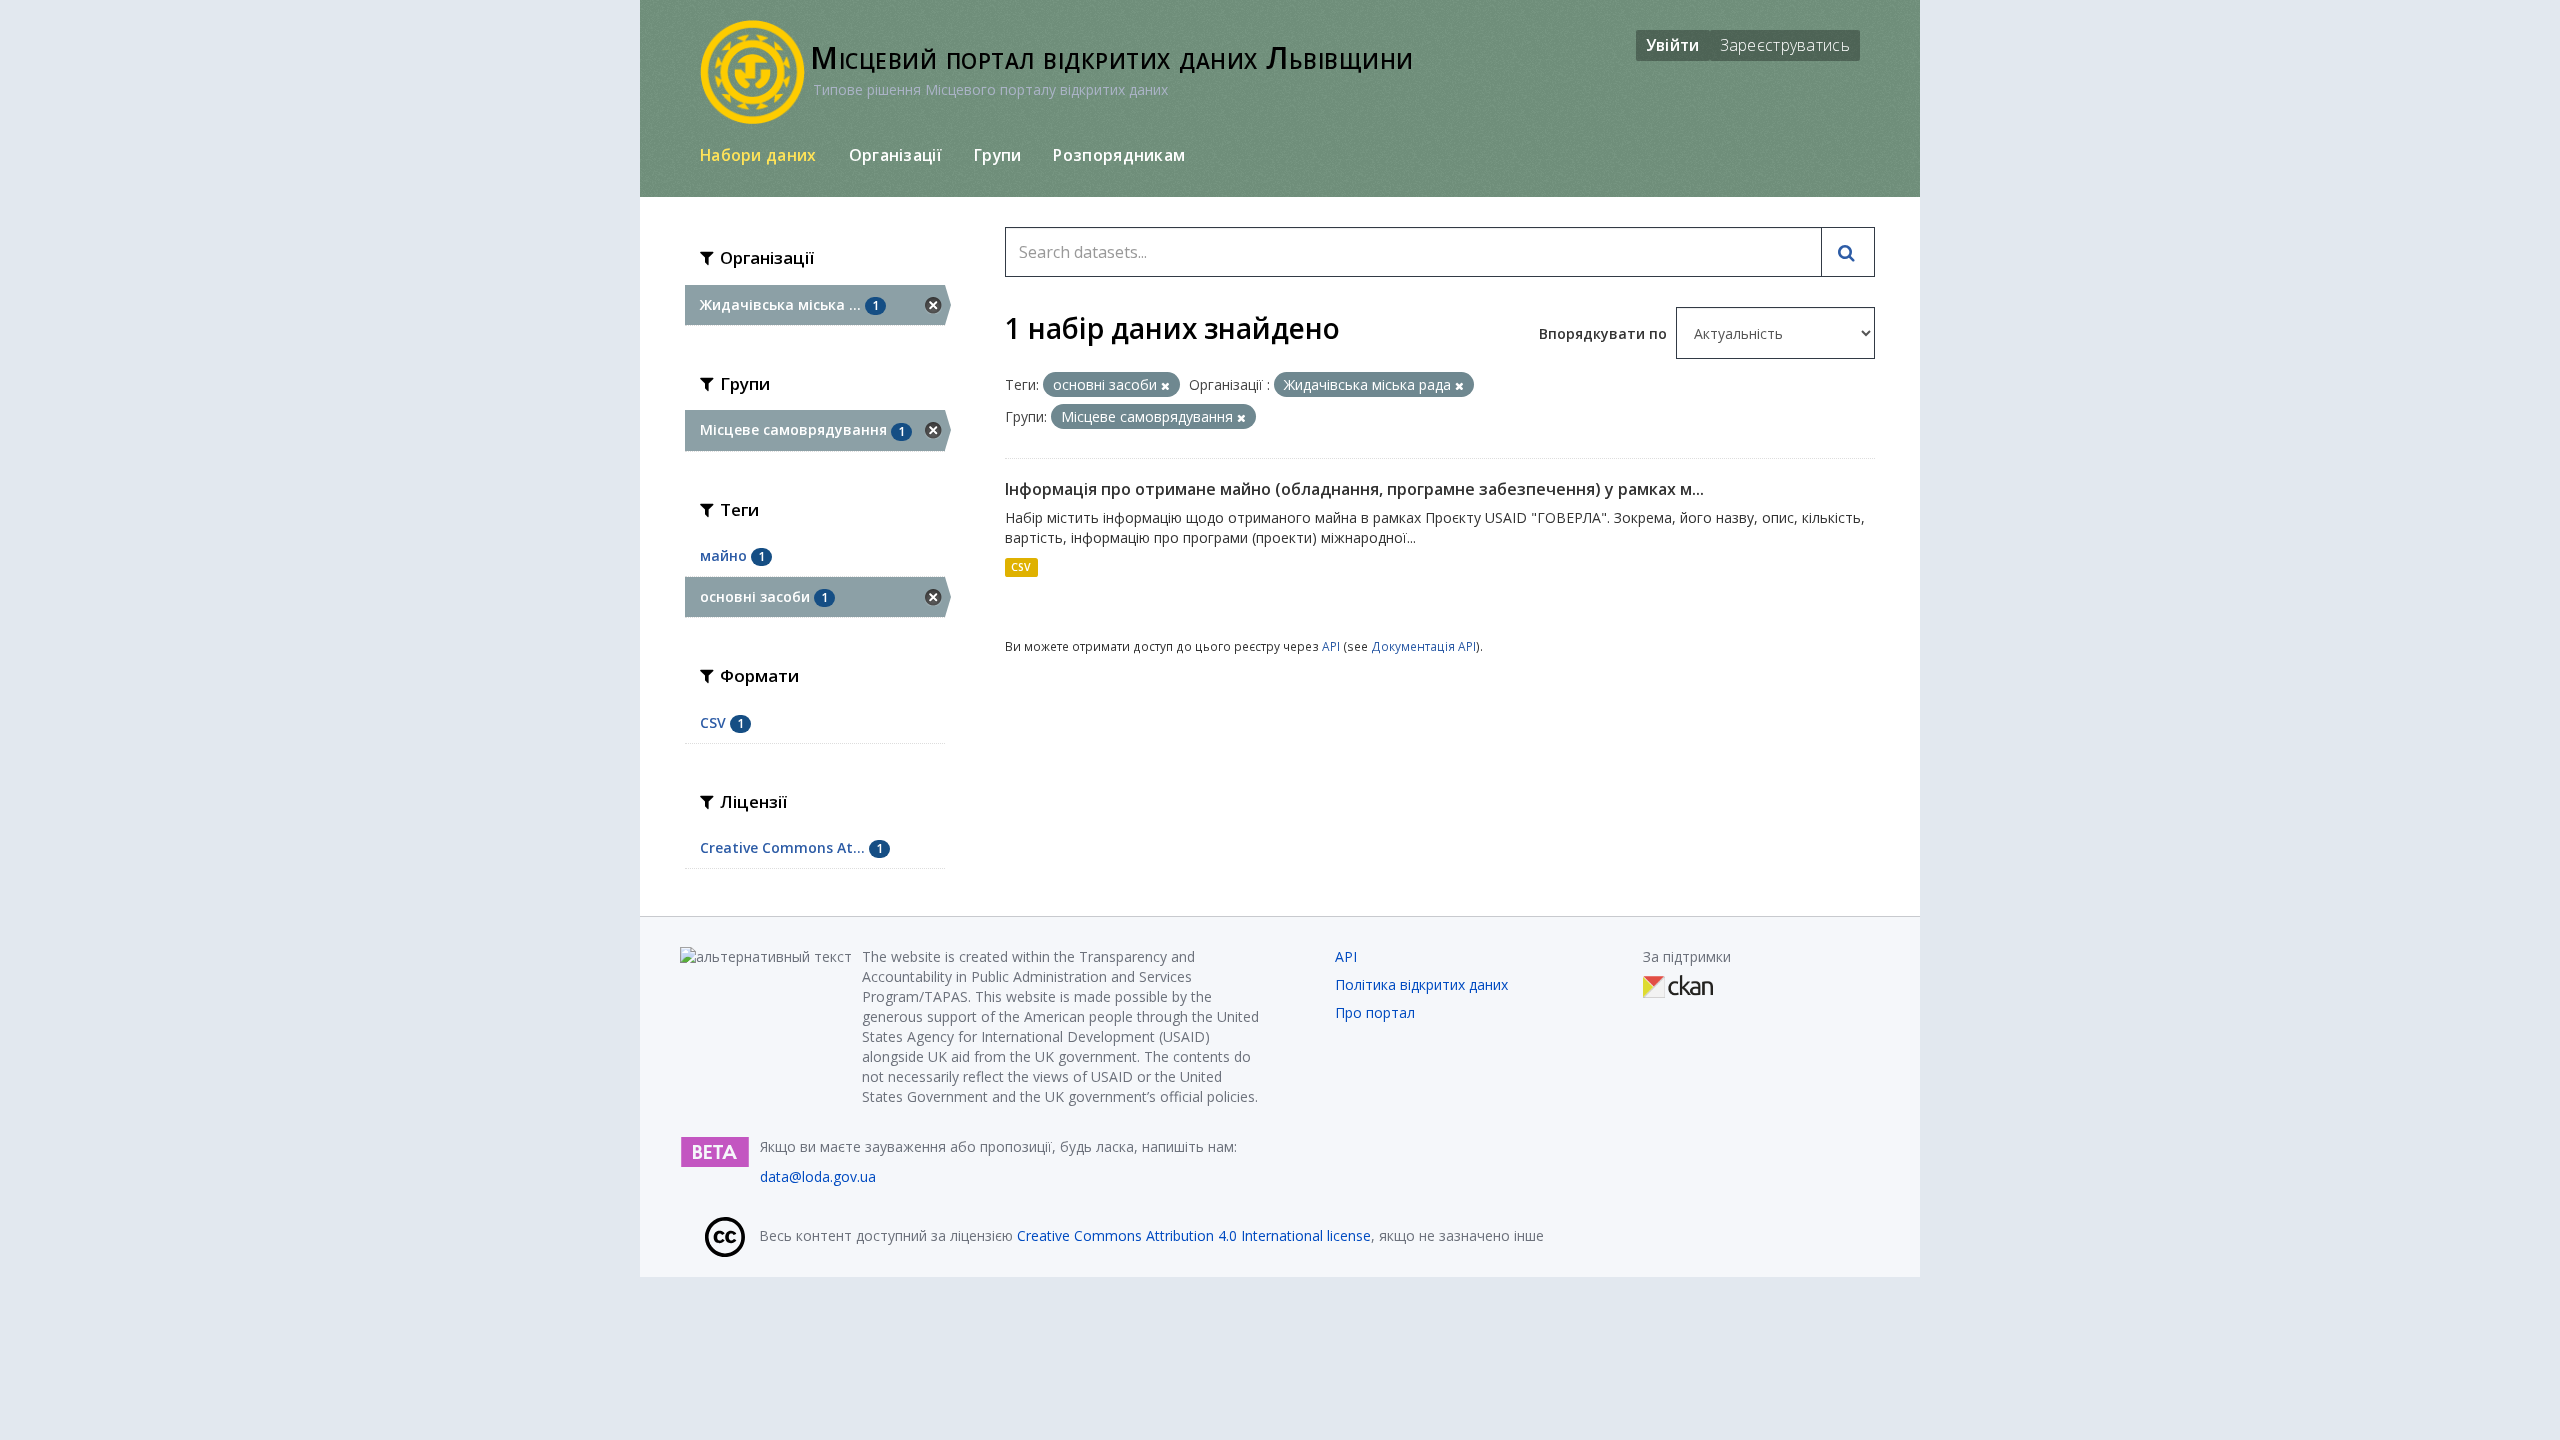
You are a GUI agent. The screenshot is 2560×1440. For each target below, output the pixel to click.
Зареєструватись (1785, 45)
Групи (998, 155)
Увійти (1673, 45)
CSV (1021, 567)
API (1331, 646)
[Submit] (1848, 252)
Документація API (1423, 646)
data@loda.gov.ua (818, 1176)
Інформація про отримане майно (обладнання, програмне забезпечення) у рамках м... (1354, 489)
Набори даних (758, 155)
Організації (895, 155)
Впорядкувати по (1605, 333)
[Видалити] (1165, 385)
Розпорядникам (1119, 155)
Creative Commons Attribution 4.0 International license (1194, 1235)
